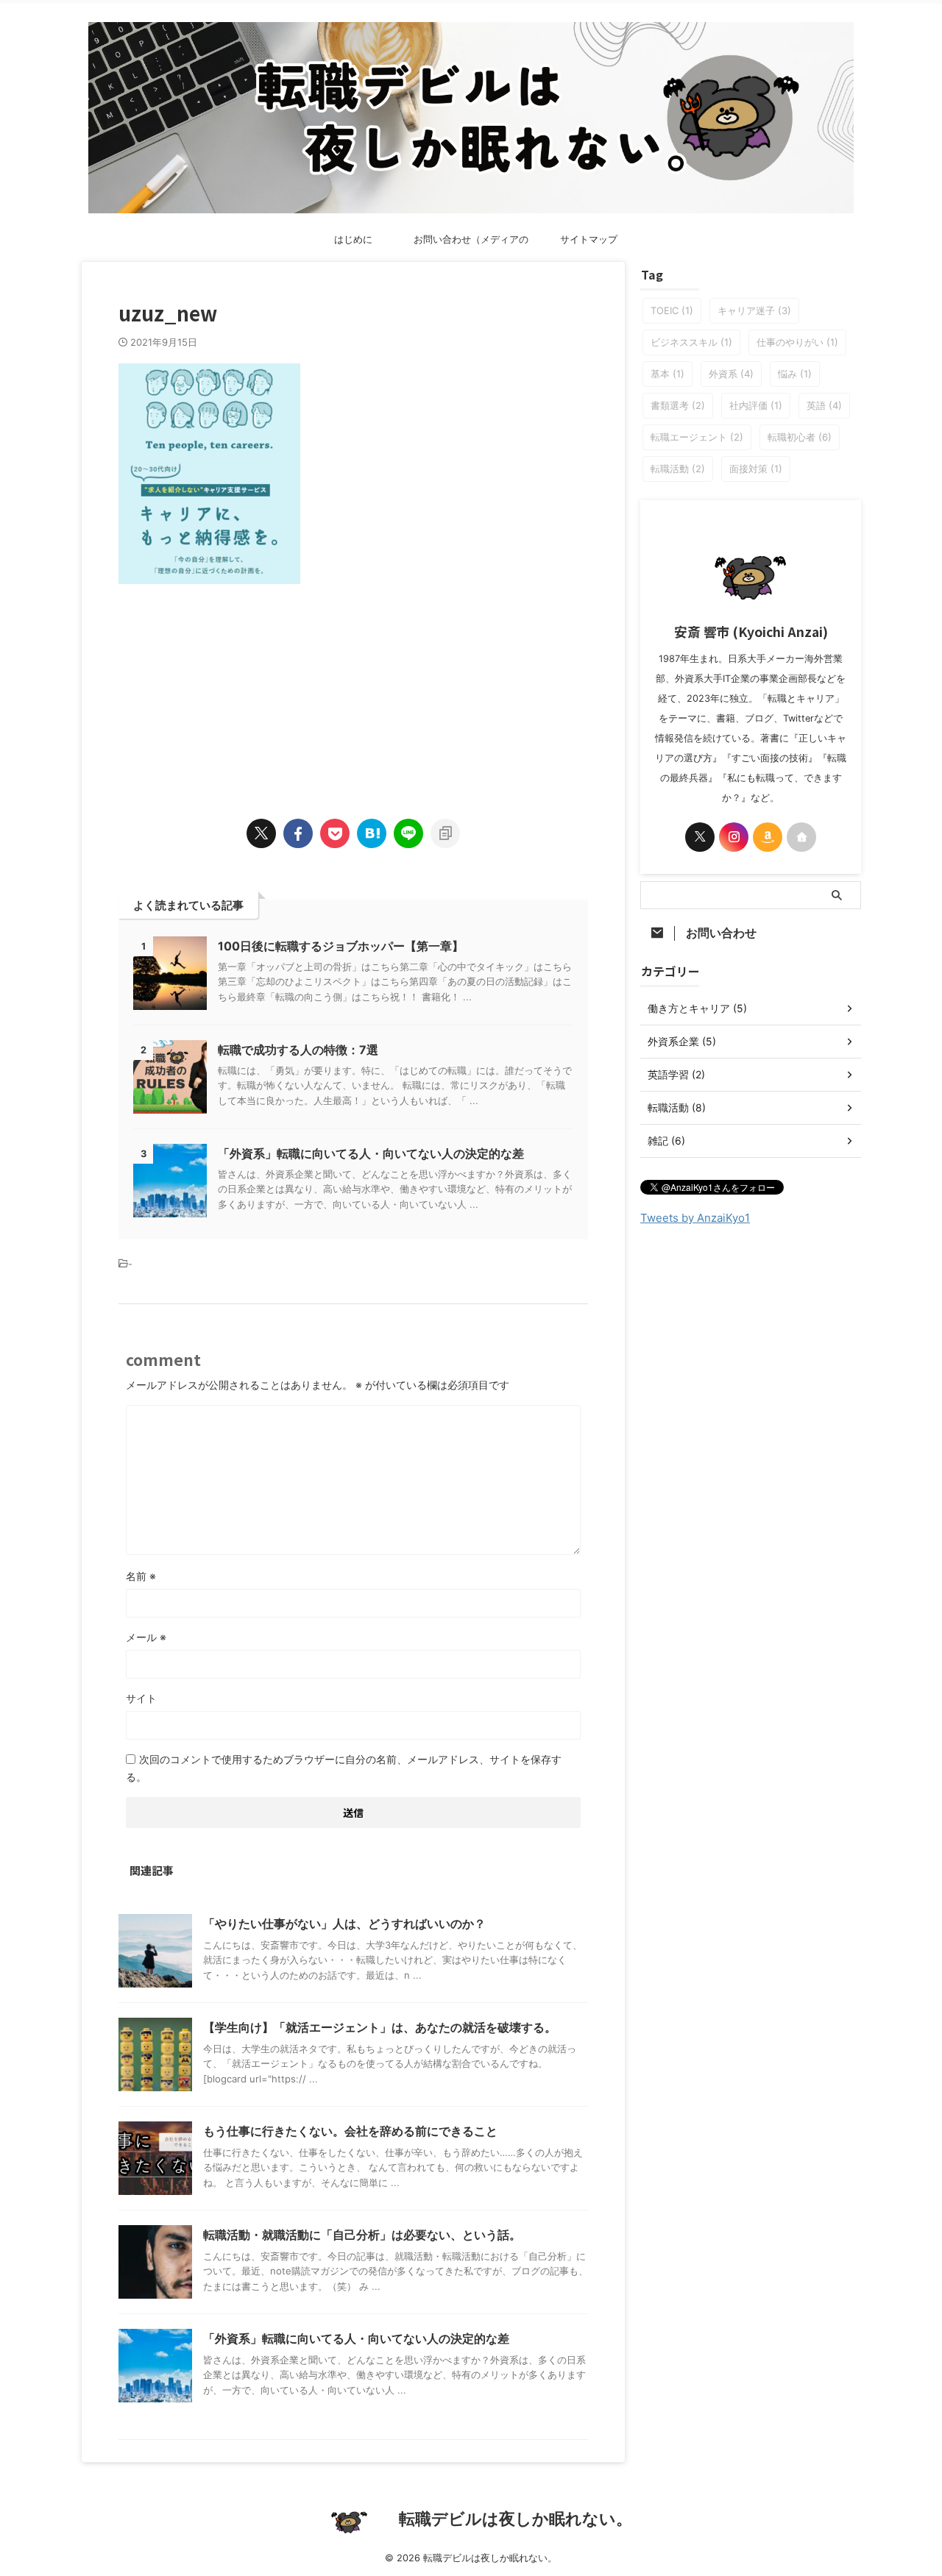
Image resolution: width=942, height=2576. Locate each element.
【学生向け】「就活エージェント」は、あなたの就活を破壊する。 (380, 2027)
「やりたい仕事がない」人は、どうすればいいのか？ (344, 1924)
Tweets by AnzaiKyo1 (695, 1218)
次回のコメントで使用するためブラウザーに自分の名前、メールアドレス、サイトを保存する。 (344, 1768)
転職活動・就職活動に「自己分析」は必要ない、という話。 (362, 2235)
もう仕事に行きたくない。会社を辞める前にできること (350, 2131)
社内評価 (756, 405)
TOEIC (672, 310)
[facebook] (298, 833)
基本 (667, 374)
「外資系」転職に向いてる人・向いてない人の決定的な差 (371, 1153)
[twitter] (261, 833)
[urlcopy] (445, 833)
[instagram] (734, 837)
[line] (408, 833)
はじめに (353, 239)
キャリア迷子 (754, 310)
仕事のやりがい (797, 342)
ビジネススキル (691, 342)
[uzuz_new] (372, 833)
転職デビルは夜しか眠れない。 (516, 2519)
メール (146, 1637)
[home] (801, 837)
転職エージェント (697, 437)
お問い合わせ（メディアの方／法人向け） (471, 243)
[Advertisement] (353, 687)
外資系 (731, 374)
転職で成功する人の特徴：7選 (298, 1050)
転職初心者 (800, 437)
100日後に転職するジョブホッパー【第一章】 (341, 946)
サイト (141, 1698)
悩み (795, 374)
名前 (141, 1576)
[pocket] (335, 833)
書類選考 (678, 405)
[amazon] (768, 837)
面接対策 (756, 469)
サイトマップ (589, 239)
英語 (824, 405)
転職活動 (678, 469)
